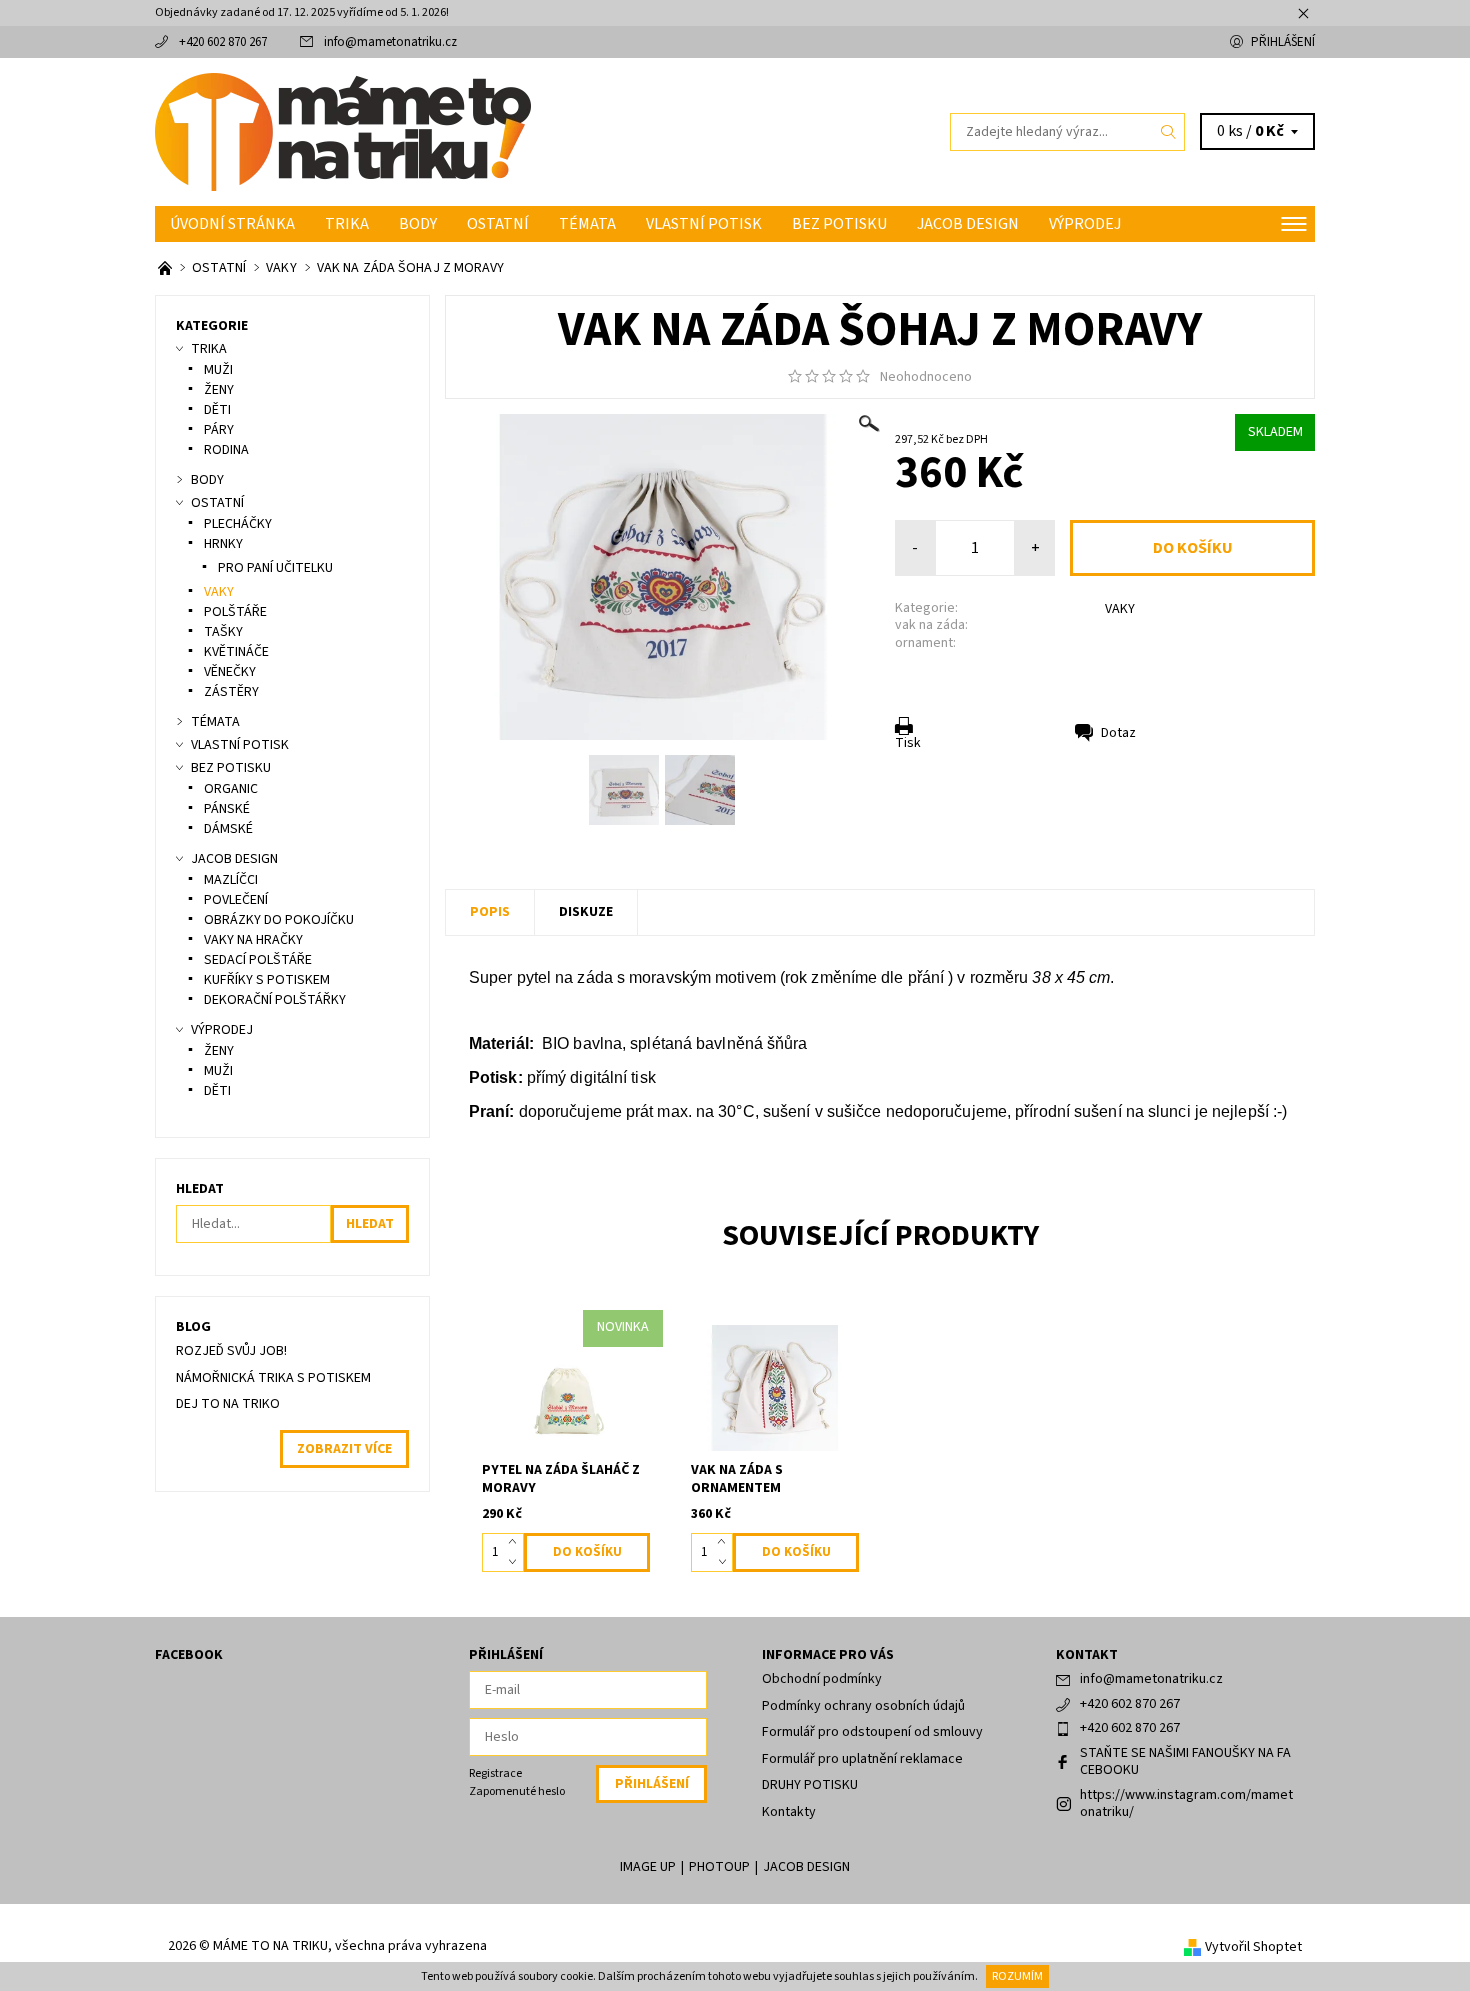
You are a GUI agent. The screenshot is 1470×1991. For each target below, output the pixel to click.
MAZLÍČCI (231, 880)
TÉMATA (587, 224)
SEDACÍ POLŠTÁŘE (258, 960)
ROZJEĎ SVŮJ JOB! (231, 1351)
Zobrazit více (344, 1449)
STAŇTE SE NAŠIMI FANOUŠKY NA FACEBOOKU (1185, 1762)
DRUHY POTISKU (810, 1785)
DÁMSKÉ (228, 829)
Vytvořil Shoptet (1253, 1947)
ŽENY (219, 390)
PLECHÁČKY (238, 524)
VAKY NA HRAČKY (253, 940)
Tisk (908, 743)
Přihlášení (1283, 42)
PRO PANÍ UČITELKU (275, 568)
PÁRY (219, 430)
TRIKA (347, 224)
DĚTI (217, 410)
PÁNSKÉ (227, 809)
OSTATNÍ (498, 224)
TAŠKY (223, 632)
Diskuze (586, 912)
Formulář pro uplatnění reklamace (862, 1759)
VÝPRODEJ (1085, 224)
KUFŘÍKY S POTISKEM (267, 980)
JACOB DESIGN (968, 224)
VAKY (1120, 609)
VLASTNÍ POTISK (704, 224)
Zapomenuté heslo (517, 1791)
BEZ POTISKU (839, 224)
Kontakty (789, 1812)
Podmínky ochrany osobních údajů (863, 1706)
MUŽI (218, 370)
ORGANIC (231, 789)
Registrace (495, 1773)
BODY (418, 224)
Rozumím (1017, 1976)
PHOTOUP (719, 1867)
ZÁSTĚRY (231, 692)
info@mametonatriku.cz (390, 42)
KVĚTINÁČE (236, 652)
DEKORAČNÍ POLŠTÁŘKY (275, 1000)
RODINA (226, 450)
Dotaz (1118, 733)
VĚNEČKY (230, 672)
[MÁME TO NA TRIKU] (343, 131)
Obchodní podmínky (822, 1679)
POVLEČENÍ (236, 900)
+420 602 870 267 (223, 42)
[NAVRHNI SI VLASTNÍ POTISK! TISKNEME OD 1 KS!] (166, 268)
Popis (490, 912)
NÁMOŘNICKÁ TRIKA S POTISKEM (273, 1378)
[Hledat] (1169, 132)
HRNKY (223, 544)
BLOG (193, 1327)
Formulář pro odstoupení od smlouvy (872, 1732)
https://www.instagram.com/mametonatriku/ (1186, 1804)
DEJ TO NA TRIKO (228, 1404)
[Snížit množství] (516, 1562)
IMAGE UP (648, 1867)
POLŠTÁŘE (235, 612)
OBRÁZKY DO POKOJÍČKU (279, 920)
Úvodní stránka (232, 224)
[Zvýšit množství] (516, 1543)
